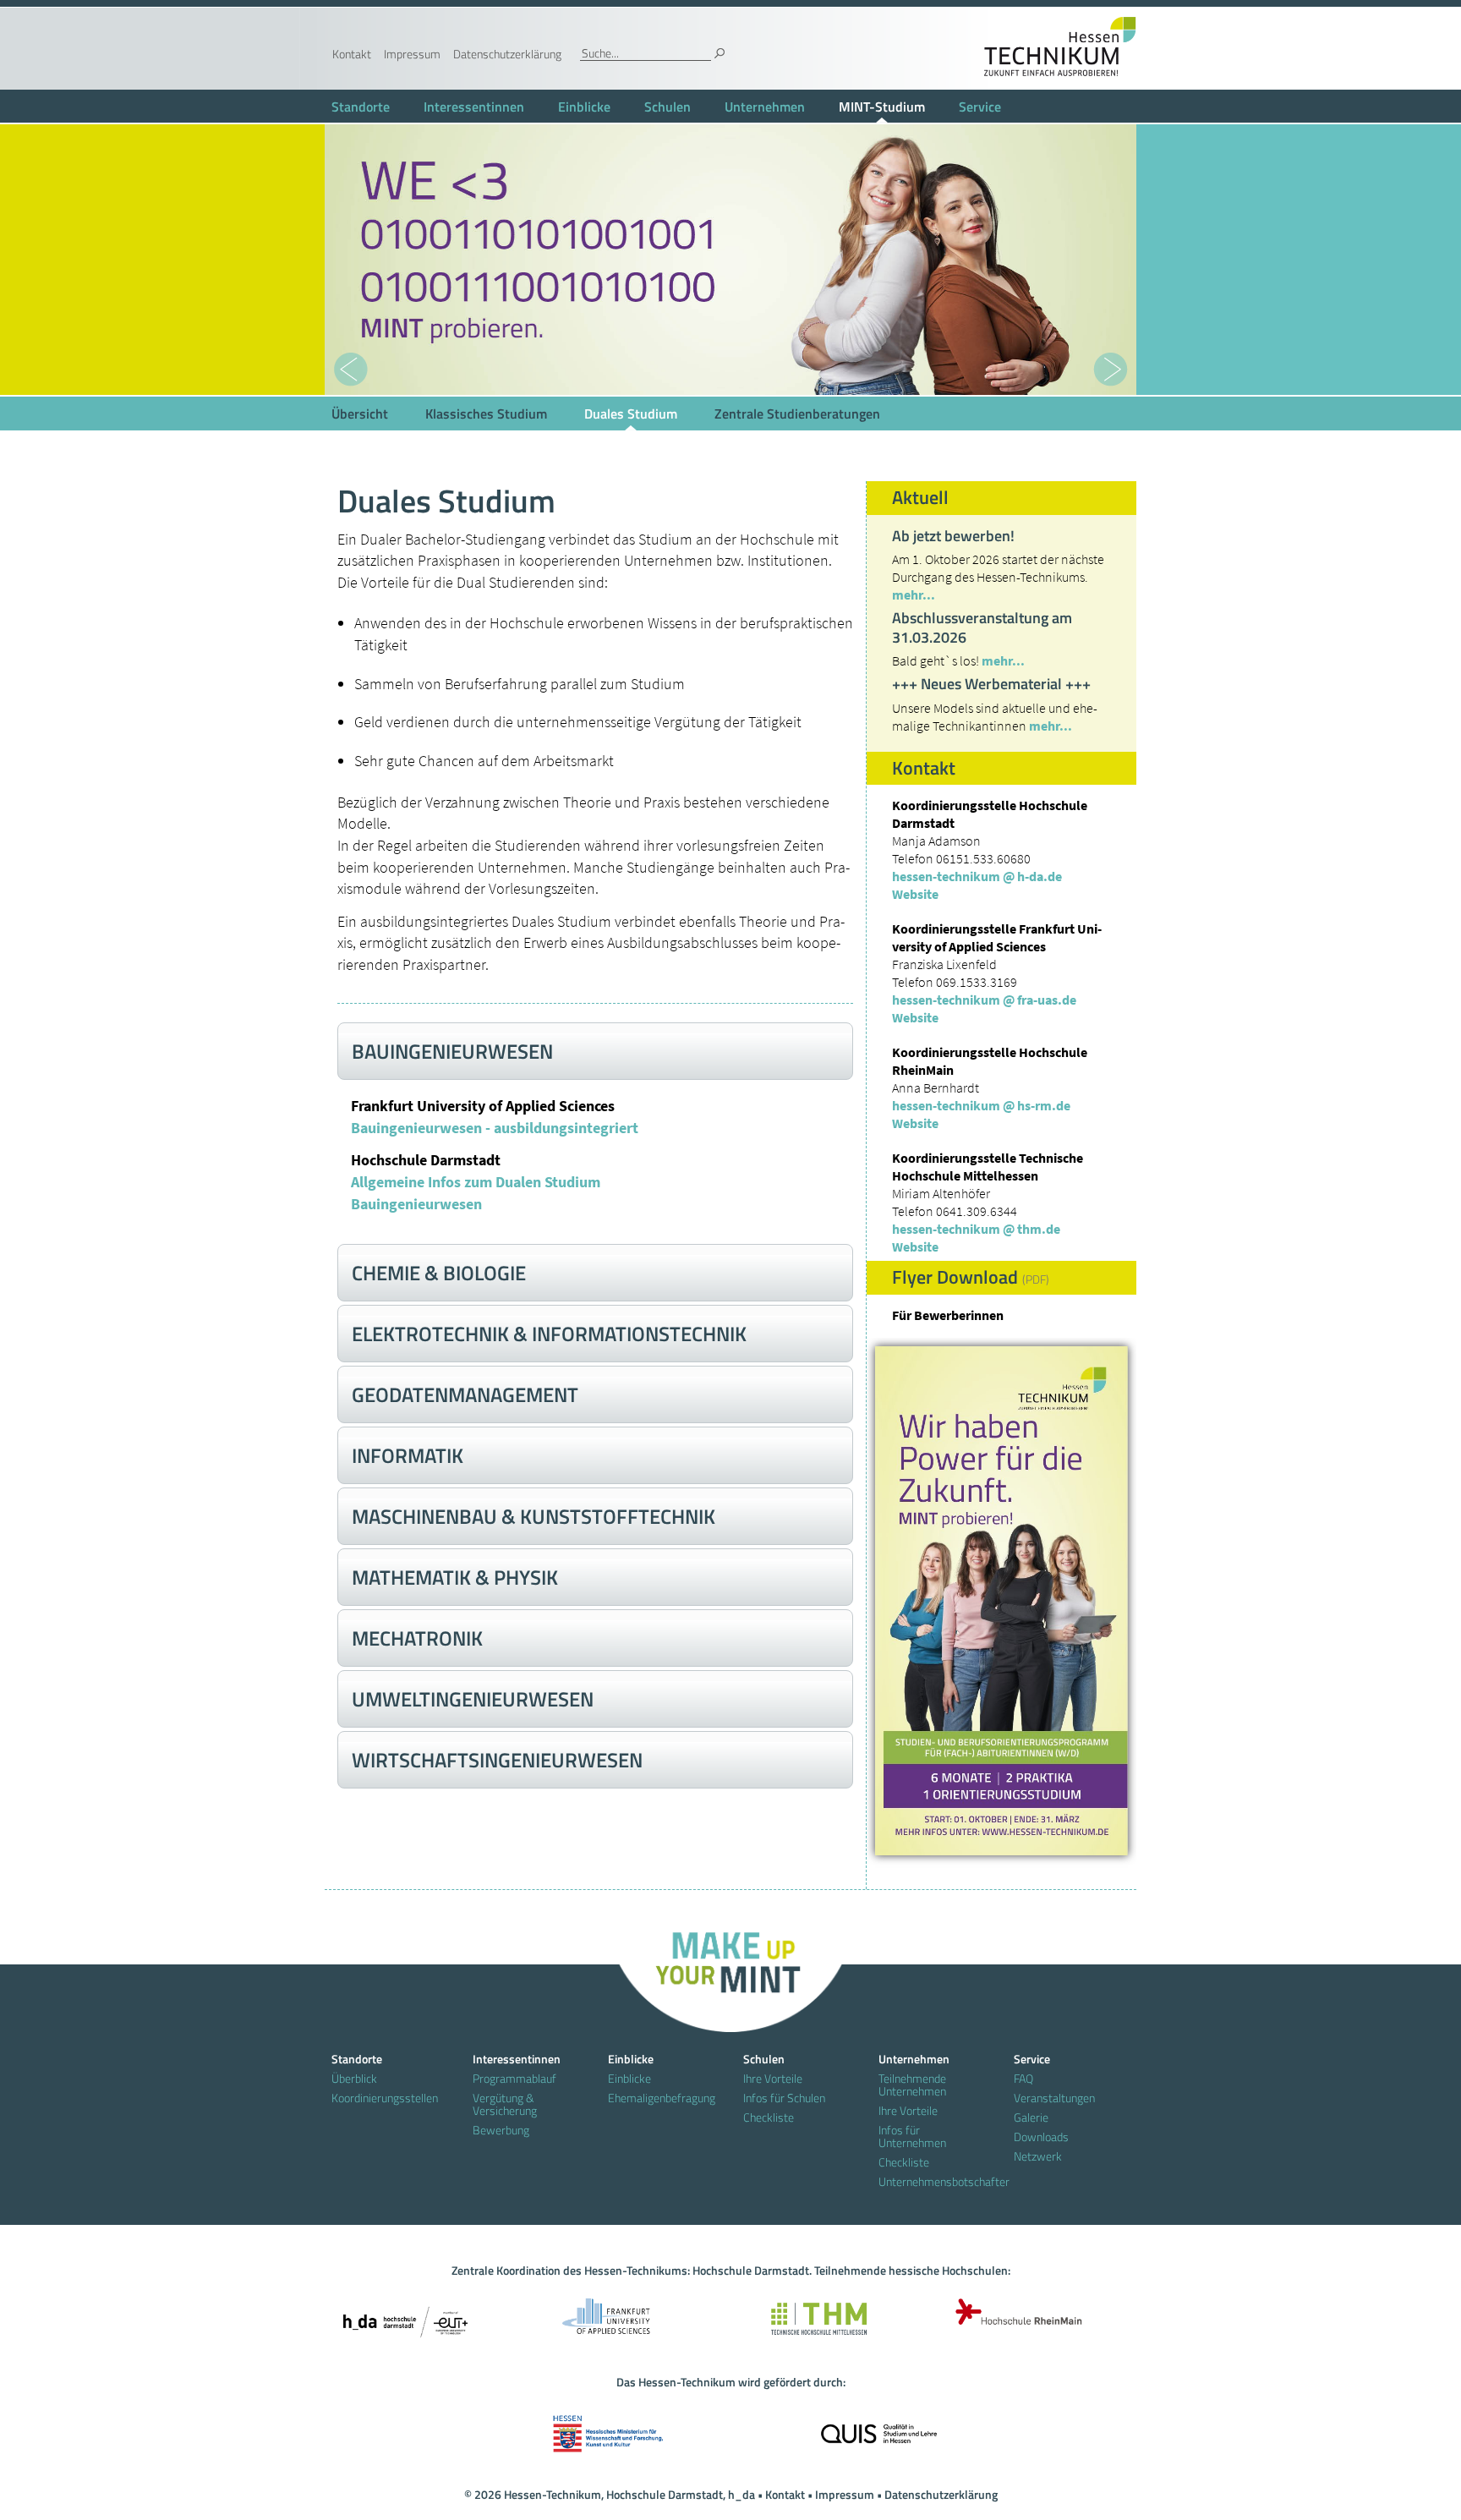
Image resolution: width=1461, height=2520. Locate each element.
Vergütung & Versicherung (505, 2104)
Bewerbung (501, 2130)
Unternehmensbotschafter (933, 2181)
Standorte (361, 107)
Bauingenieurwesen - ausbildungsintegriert (495, 1128)
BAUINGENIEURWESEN (452, 1051)
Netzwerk (1038, 2156)
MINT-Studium (882, 107)
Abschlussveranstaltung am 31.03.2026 (982, 627)
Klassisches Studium (486, 414)
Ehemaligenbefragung (662, 2098)
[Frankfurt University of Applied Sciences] (608, 2316)
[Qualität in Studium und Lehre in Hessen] (879, 2428)
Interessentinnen (474, 107)
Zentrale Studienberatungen (797, 414)
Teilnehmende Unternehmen (912, 2084)
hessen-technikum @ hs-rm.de (981, 1105)
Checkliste (769, 2117)
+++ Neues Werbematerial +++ (991, 684)
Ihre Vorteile (773, 2078)
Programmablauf (514, 2078)
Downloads (1041, 2137)
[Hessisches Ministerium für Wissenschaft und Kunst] (608, 2428)
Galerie (1031, 2117)
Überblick (354, 2078)
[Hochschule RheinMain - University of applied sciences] (1014, 2316)
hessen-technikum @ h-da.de (977, 876)
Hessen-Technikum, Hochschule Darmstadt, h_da (629, 2494)
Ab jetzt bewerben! (953, 536)
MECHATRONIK (417, 1638)
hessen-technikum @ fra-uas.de (984, 1000)
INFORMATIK (408, 1455)
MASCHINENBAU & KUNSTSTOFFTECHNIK (534, 1516)
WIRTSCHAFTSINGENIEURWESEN (497, 1760)
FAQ (1023, 2078)
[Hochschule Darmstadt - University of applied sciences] (405, 2316)
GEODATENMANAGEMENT (465, 1394)
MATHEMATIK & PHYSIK (455, 1577)
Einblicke (584, 107)
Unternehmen (765, 107)
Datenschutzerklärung (507, 54)
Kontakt (352, 54)
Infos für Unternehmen (912, 2136)
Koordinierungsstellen (385, 2098)
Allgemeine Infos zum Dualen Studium (476, 1182)
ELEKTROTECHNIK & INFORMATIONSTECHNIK (549, 1334)
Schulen (668, 107)
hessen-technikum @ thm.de (976, 1229)
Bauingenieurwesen (416, 1204)
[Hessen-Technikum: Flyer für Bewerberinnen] (1001, 1601)
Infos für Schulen (784, 2098)
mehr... (914, 594)
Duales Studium (631, 414)
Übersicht (360, 414)
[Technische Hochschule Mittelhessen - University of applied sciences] (811, 2316)
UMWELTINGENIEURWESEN (473, 1699)
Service (980, 107)
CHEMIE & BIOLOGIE (439, 1273)
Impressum (412, 54)
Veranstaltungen (1054, 2098)
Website (915, 894)
